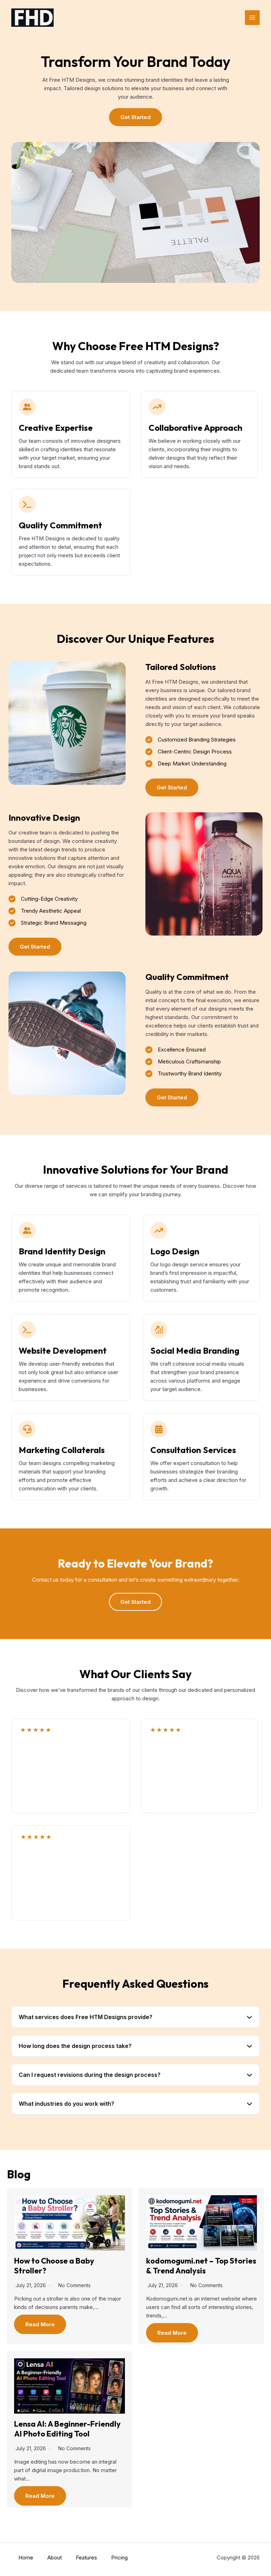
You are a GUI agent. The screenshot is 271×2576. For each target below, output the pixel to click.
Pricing (119, 2558)
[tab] (135, 2017)
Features (86, 2558)
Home (26, 2558)
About (55, 2558)
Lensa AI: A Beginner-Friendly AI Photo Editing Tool (67, 2429)
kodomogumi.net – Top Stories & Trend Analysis (201, 2266)
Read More (40, 2324)
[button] (135, 117)
